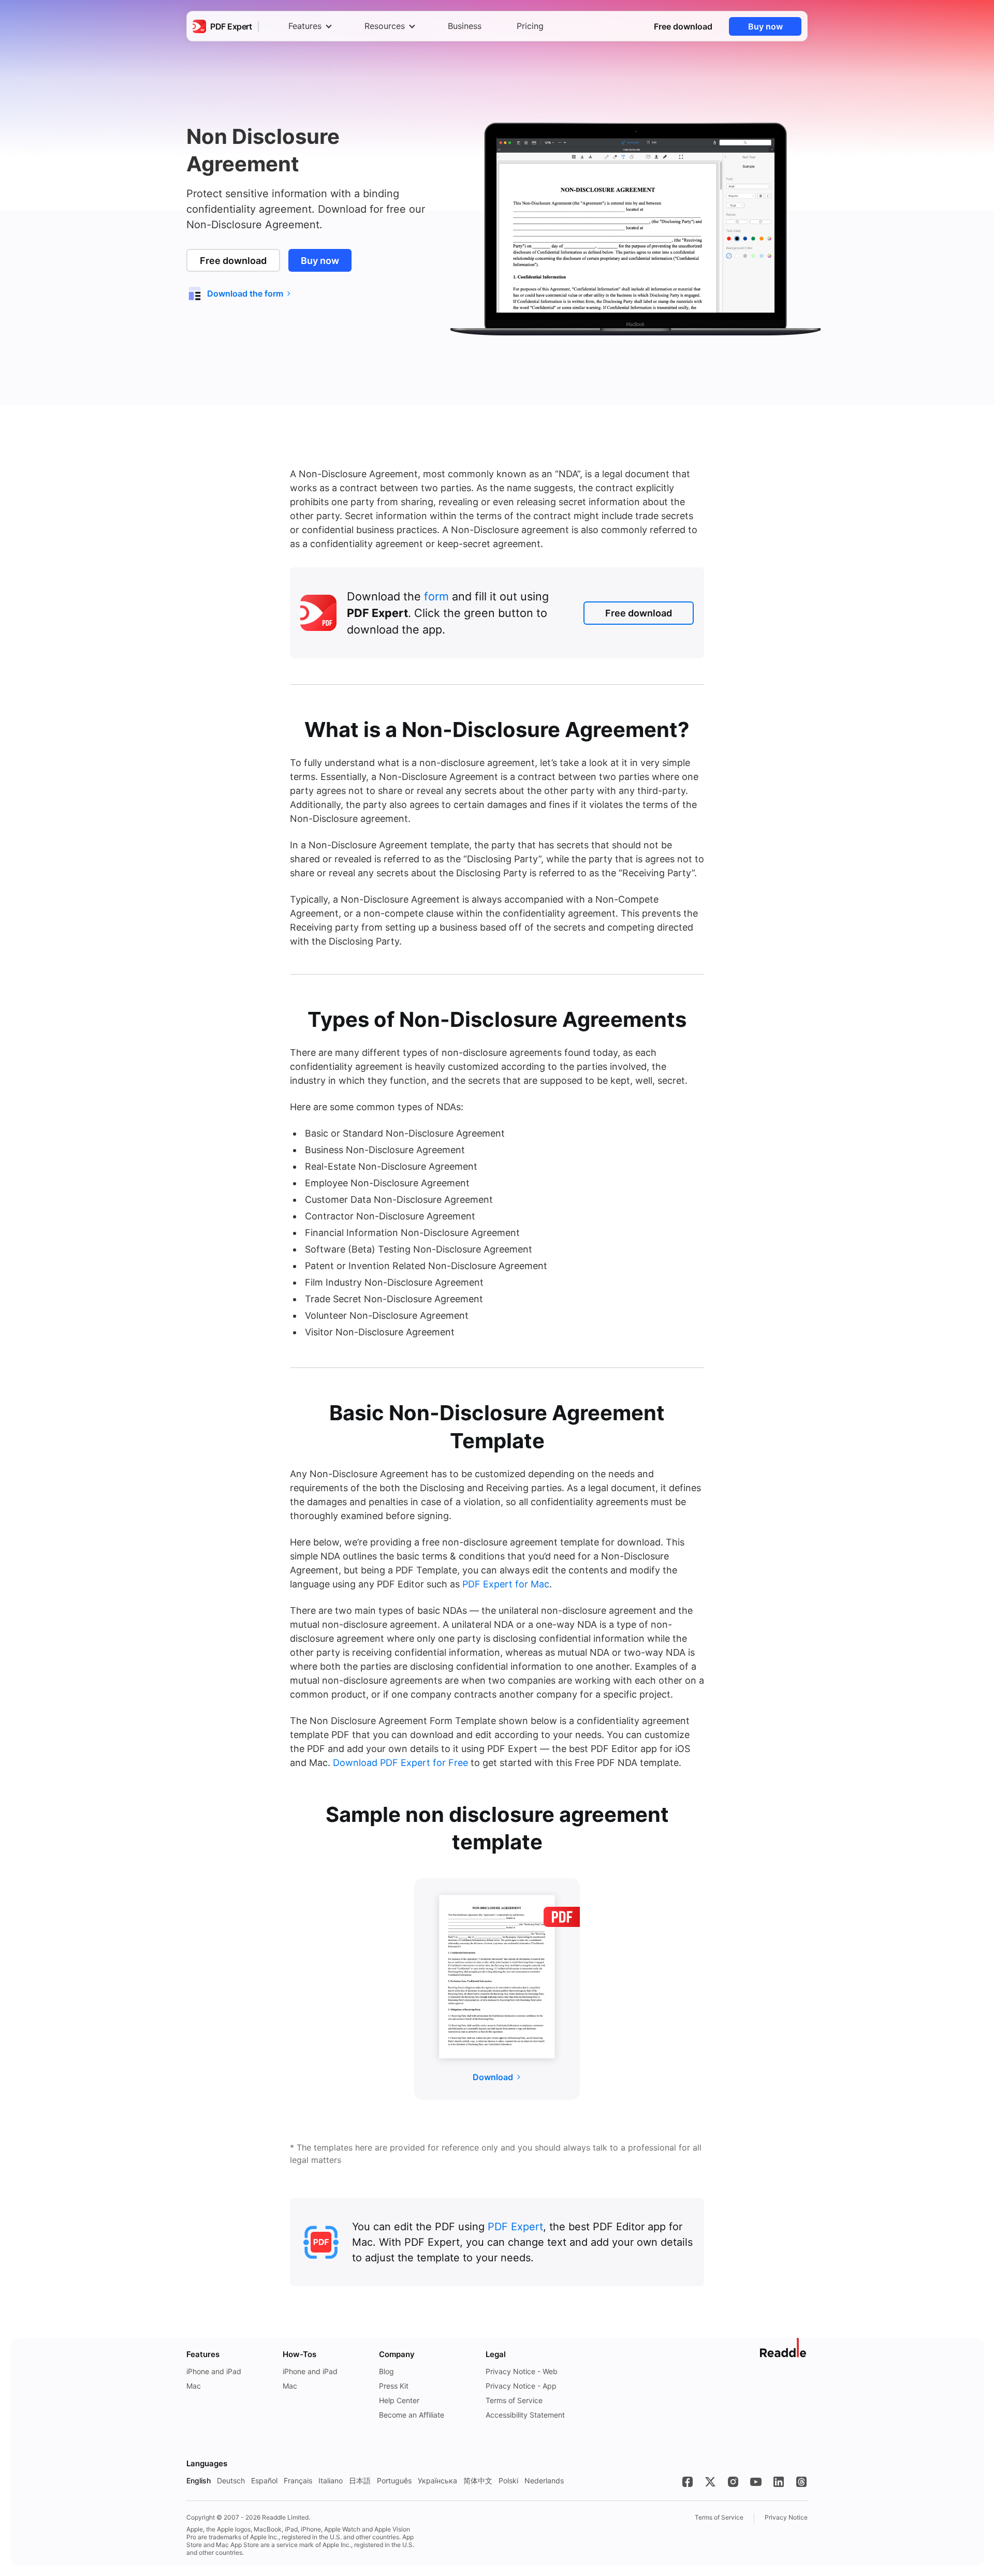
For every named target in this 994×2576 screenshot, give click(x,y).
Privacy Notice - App (521, 2386)
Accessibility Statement (525, 2415)
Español (264, 2481)
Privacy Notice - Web (522, 2371)
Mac (194, 2386)
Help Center (399, 2400)
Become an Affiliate (412, 2415)
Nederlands (544, 2481)
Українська (437, 2481)
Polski (508, 2481)
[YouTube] (756, 2482)
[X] (710, 2482)
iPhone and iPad (214, 2371)
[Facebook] (688, 2482)
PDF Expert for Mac (506, 1584)
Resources (385, 26)
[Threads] (801, 2482)
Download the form (245, 293)
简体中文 (478, 2481)
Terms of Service (514, 2400)
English (199, 2481)
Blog (386, 2371)
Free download (683, 26)
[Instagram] (733, 2482)
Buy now (765, 26)
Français (298, 2481)
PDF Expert (515, 2227)
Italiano (331, 2481)
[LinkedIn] (779, 2482)
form (436, 596)
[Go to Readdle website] (784, 2348)
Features (305, 26)
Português (394, 2481)
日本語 (360, 2481)
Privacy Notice (786, 2517)
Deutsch (231, 2481)
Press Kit (394, 2386)
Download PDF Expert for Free (400, 1763)
